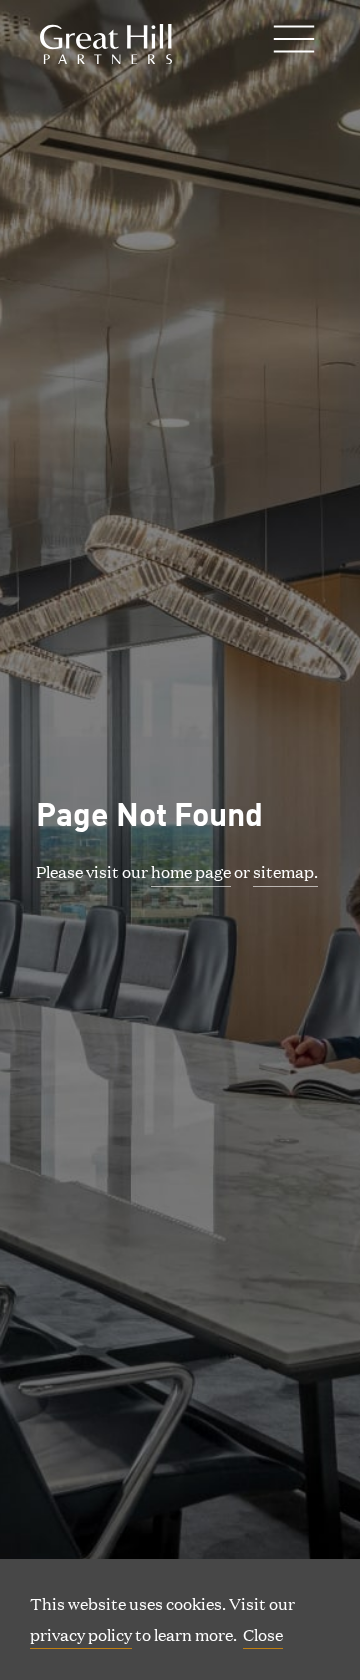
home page (191, 871)
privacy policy (81, 1634)
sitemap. (285, 871)
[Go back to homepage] (106, 44)
